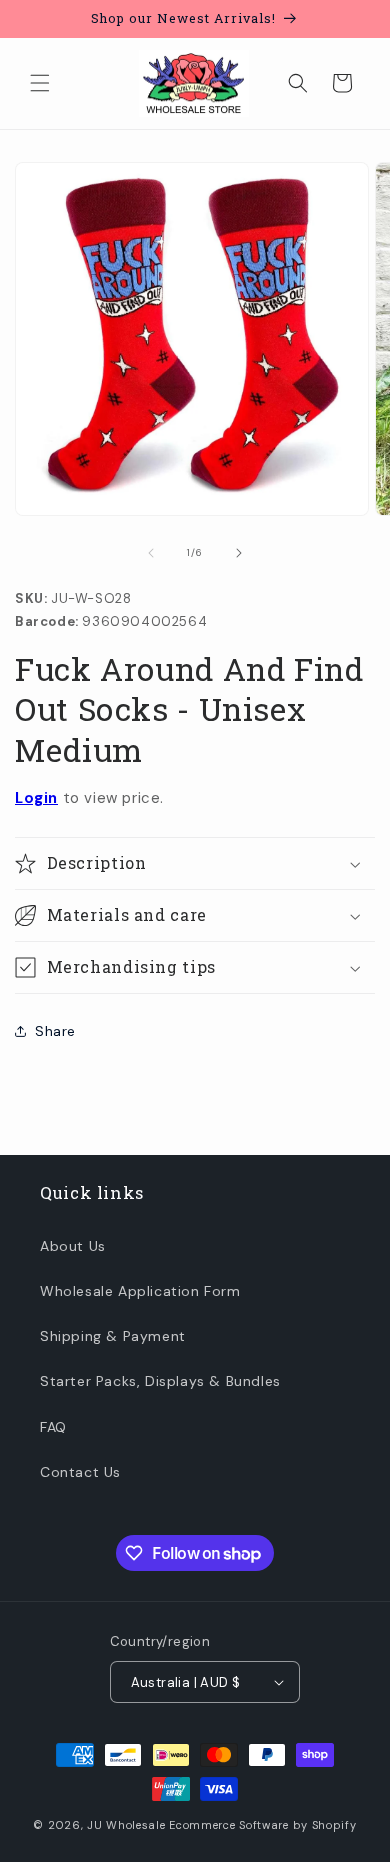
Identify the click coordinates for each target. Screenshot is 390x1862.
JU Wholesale (126, 1825)
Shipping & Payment (113, 1336)
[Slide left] (151, 553)
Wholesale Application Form (140, 1291)
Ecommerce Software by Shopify (262, 1825)
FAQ (53, 1427)
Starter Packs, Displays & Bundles (160, 1381)
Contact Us (80, 1472)
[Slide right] (239, 553)
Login (36, 798)
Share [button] (55, 1031)
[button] (40, 83)
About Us (73, 1246)
